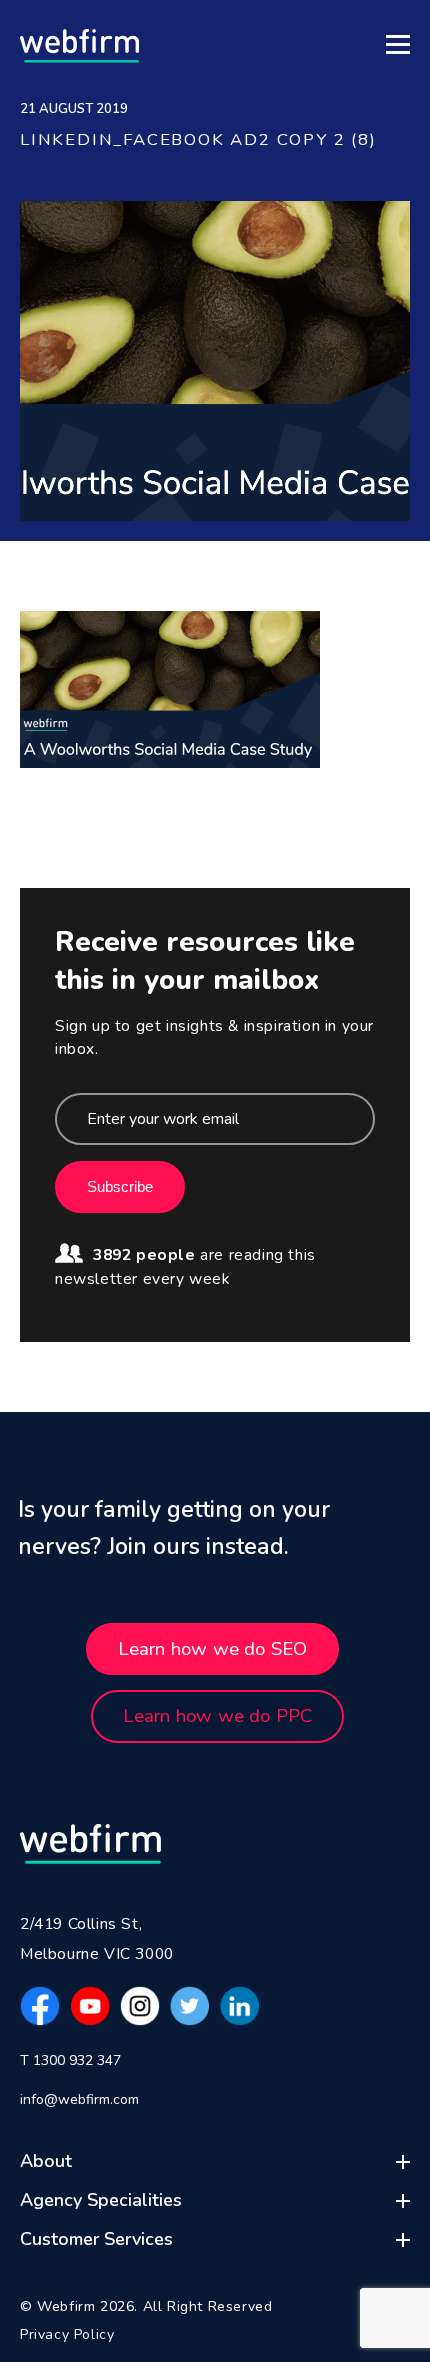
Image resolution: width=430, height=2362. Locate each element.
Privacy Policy (67, 2334)
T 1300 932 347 (70, 2060)
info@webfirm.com (79, 2099)
